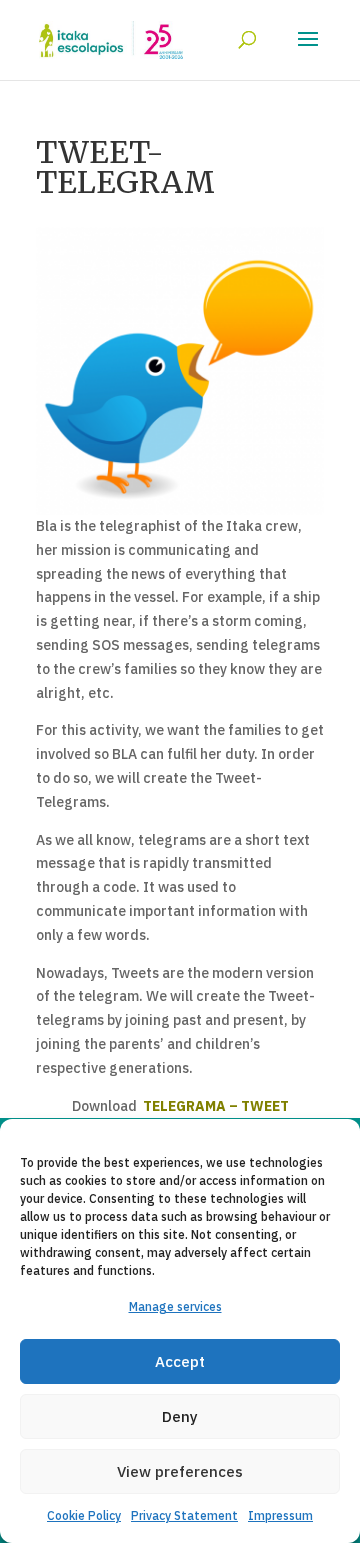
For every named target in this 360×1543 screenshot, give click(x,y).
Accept (180, 1361)
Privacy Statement (184, 1515)
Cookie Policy (84, 1515)
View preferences (180, 1471)
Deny (180, 1416)
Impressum (280, 1515)
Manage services (175, 1306)
